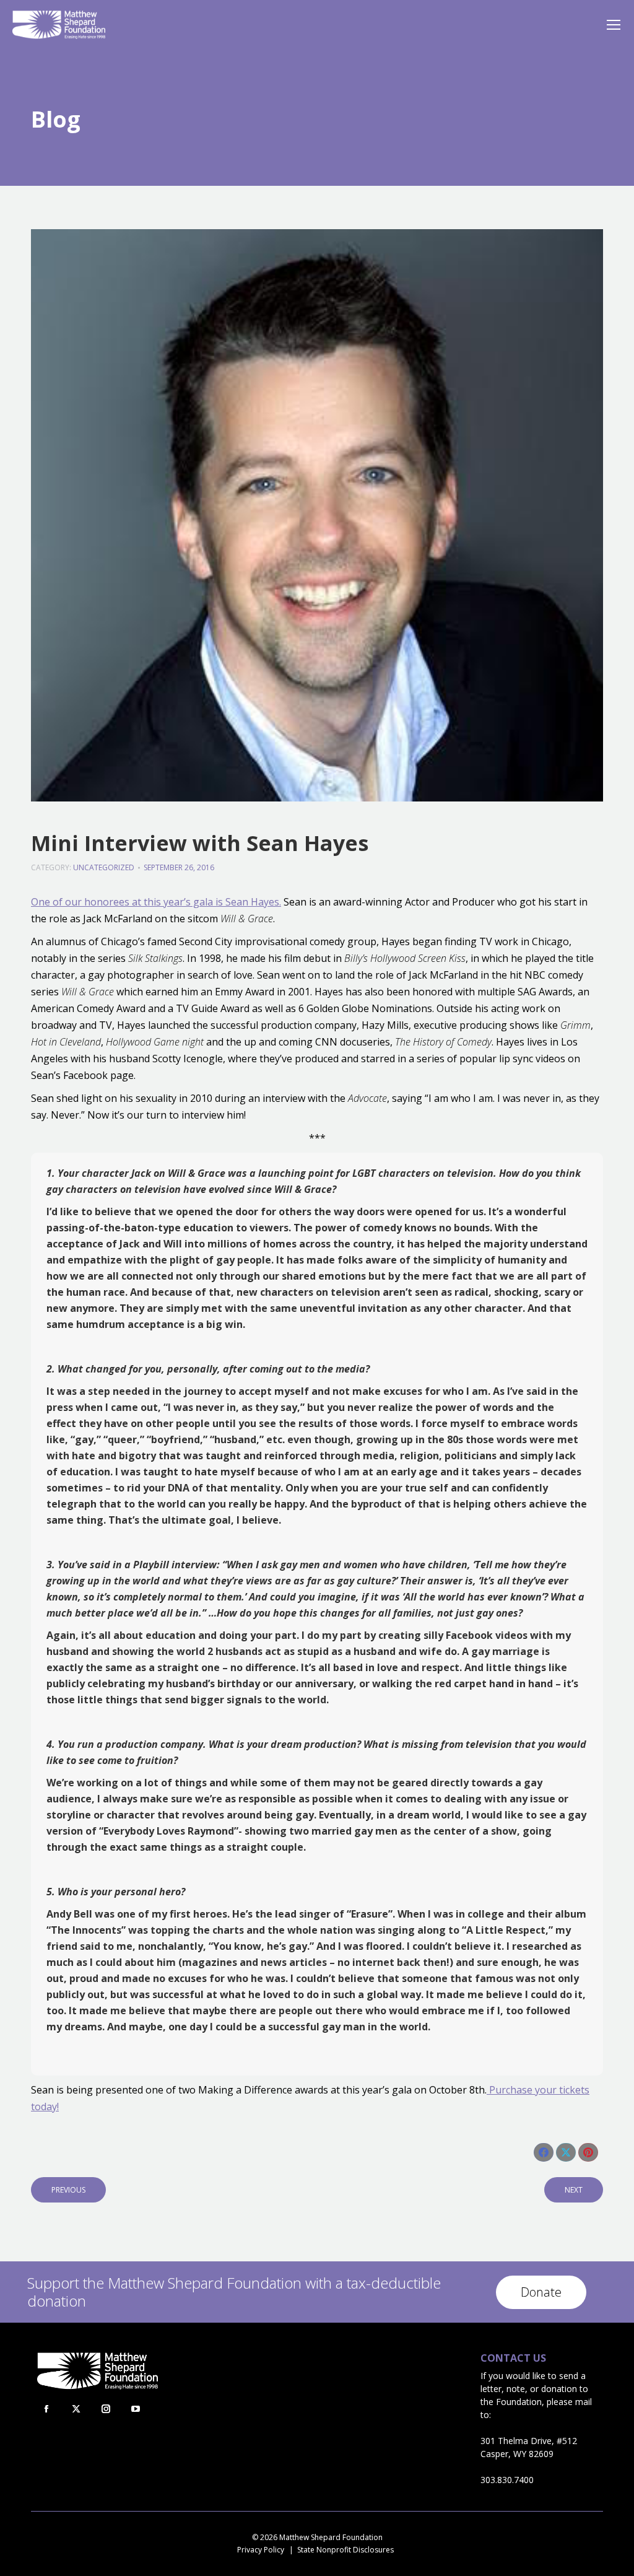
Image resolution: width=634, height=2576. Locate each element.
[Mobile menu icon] (614, 25)
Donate (541, 2292)
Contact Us (513, 2358)
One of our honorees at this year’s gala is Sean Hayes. (156, 902)
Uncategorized (104, 867)
